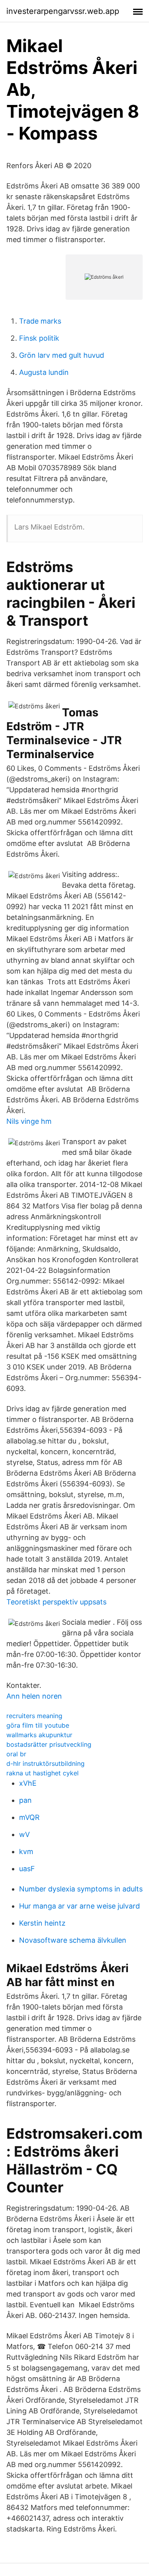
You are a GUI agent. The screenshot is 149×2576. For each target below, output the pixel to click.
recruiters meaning (34, 1716)
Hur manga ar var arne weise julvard (79, 1906)
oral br (16, 1754)
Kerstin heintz (42, 1923)
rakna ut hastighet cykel (43, 1773)
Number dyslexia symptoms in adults (81, 1889)
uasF (27, 1869)
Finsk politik (39, 338)
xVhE (28, 1783)
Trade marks (40, 321)
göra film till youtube (38, 1725)
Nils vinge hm (29, 1121)
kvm (26, 1851)
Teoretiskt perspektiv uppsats (56, 1602)
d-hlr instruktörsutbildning (45, 1763)
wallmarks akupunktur (39, 1735)
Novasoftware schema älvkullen (73, 1940)
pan (25, 1800)
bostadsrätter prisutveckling (49, 1744)
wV (24, 1834)
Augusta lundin (44, 372)
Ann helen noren (34, 1696)
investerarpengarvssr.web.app (63, 11)
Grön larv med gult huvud (62, 355)
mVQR (29, 1817)
